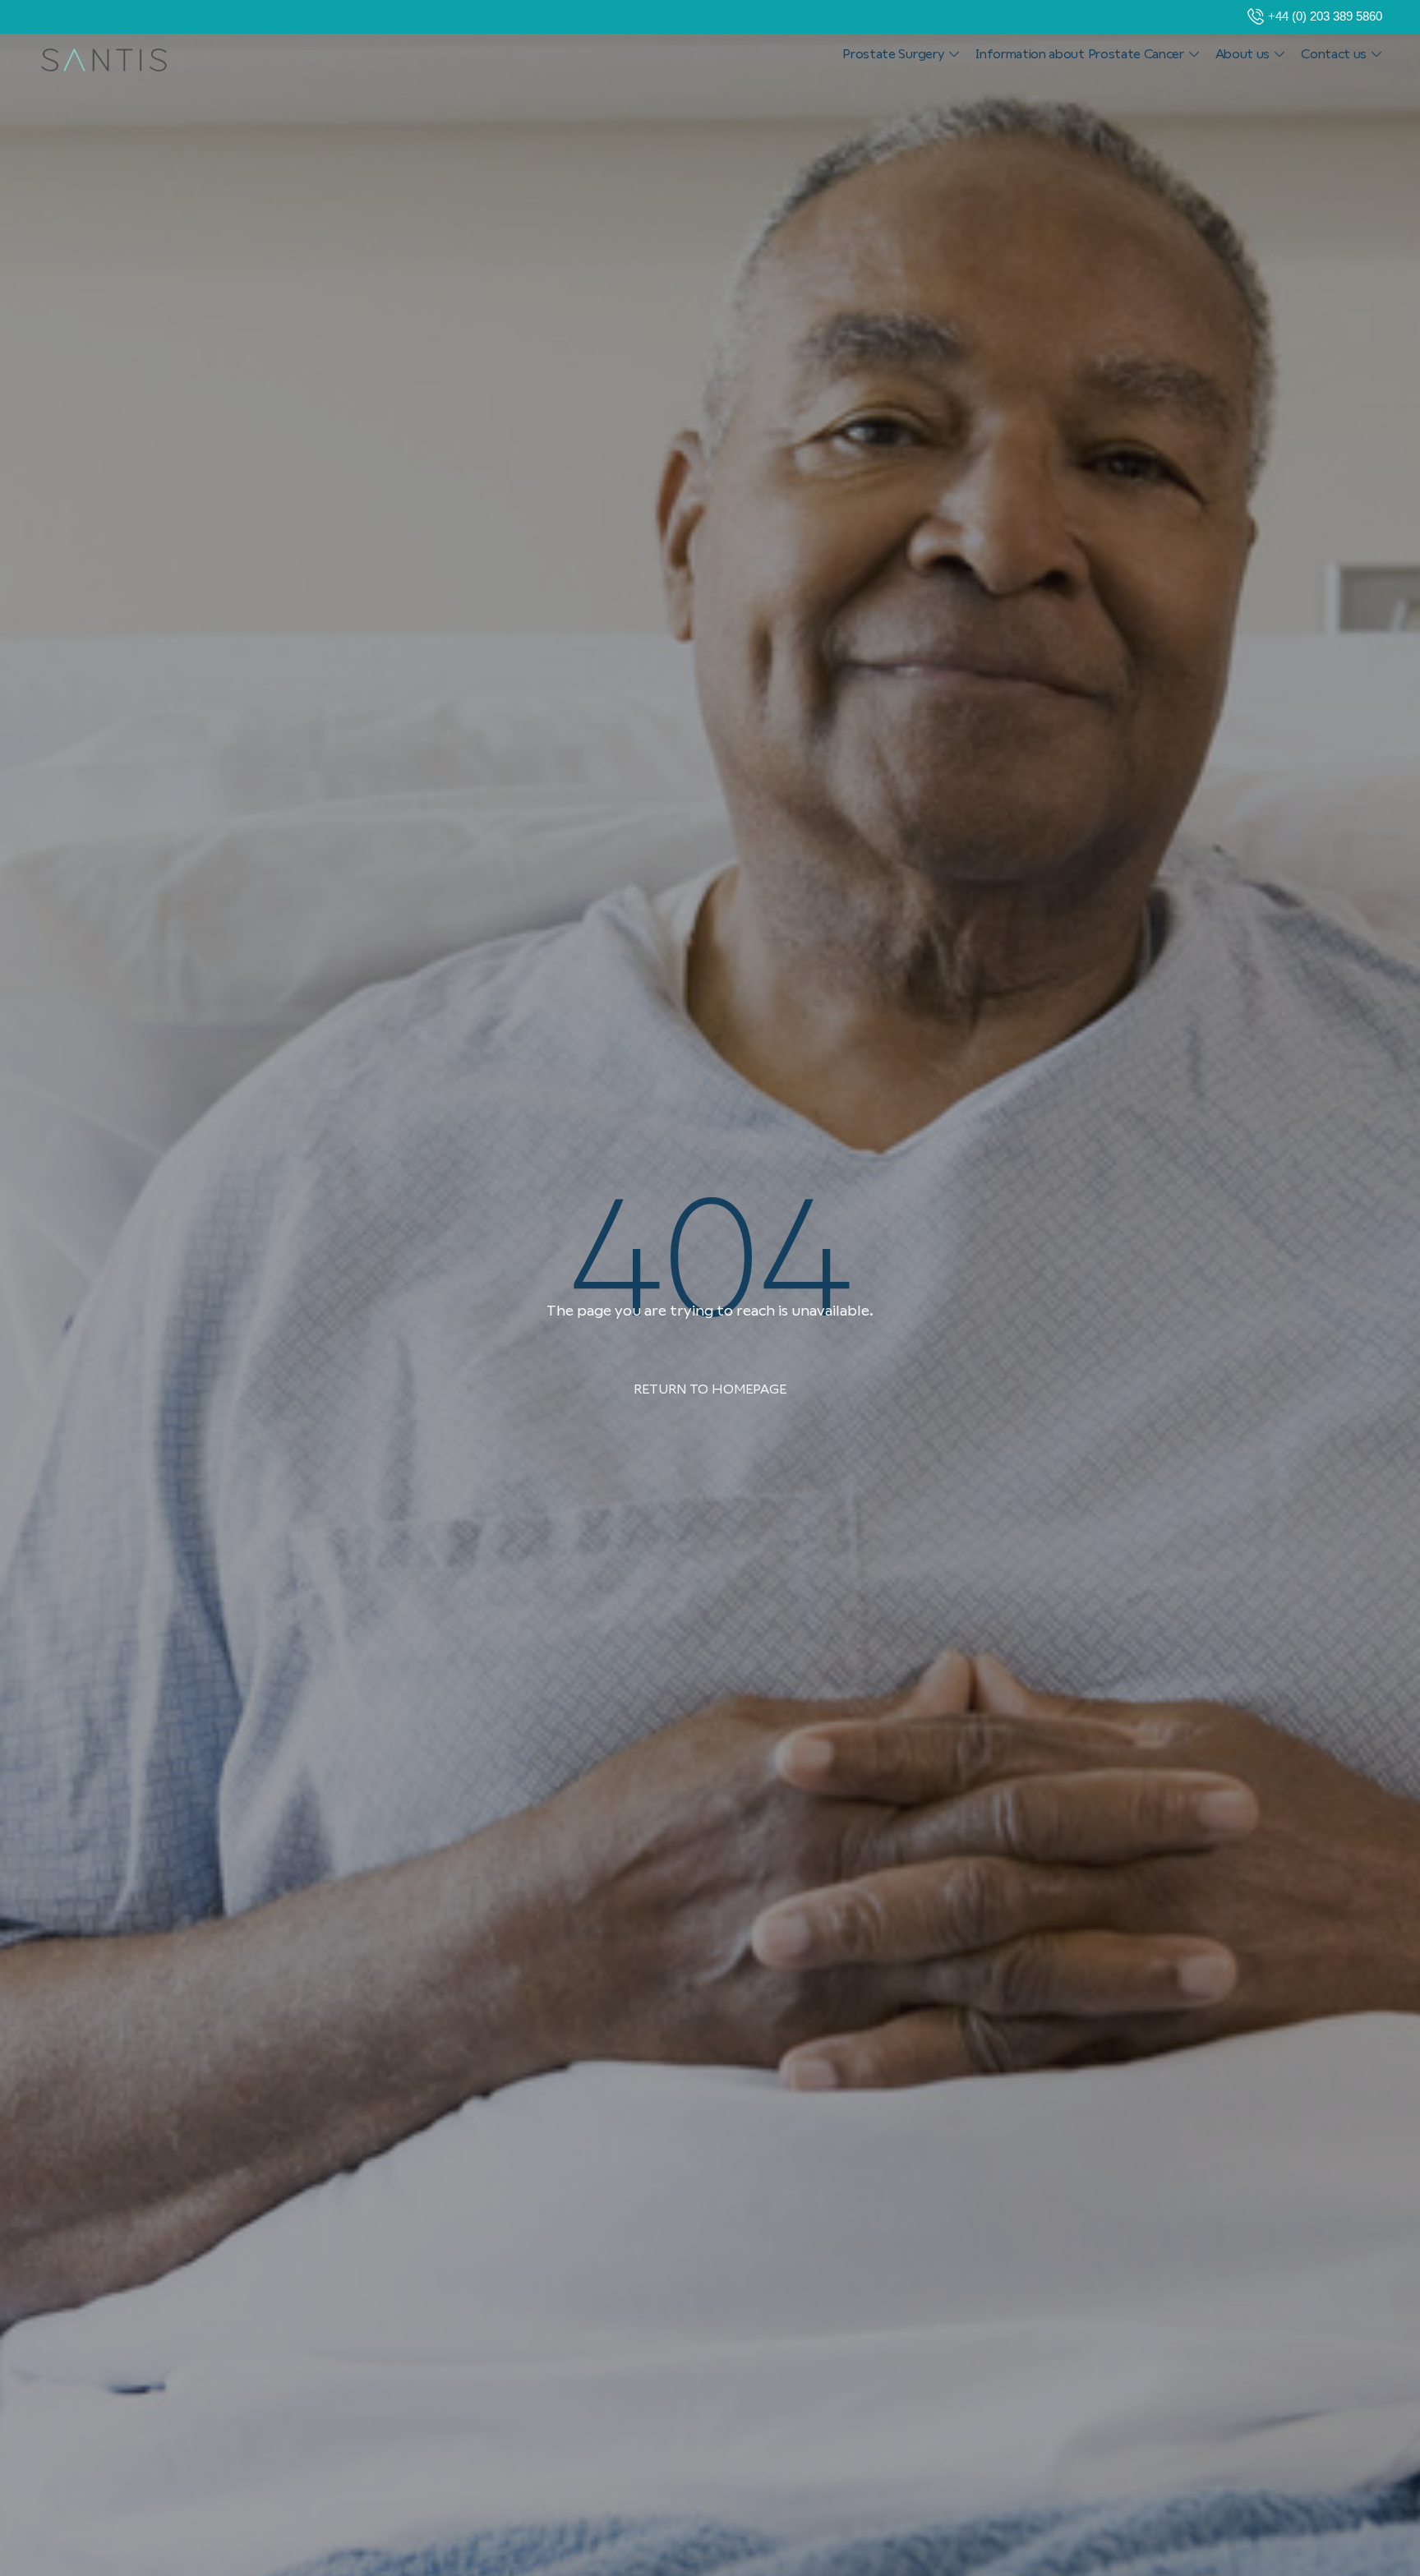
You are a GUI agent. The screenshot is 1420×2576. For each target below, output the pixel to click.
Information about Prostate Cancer (1079, 54)
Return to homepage (710, 1389)
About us (1242, 54)
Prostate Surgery (893, 54)
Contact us (1334, 54)
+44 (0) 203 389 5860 (1325, 16)
